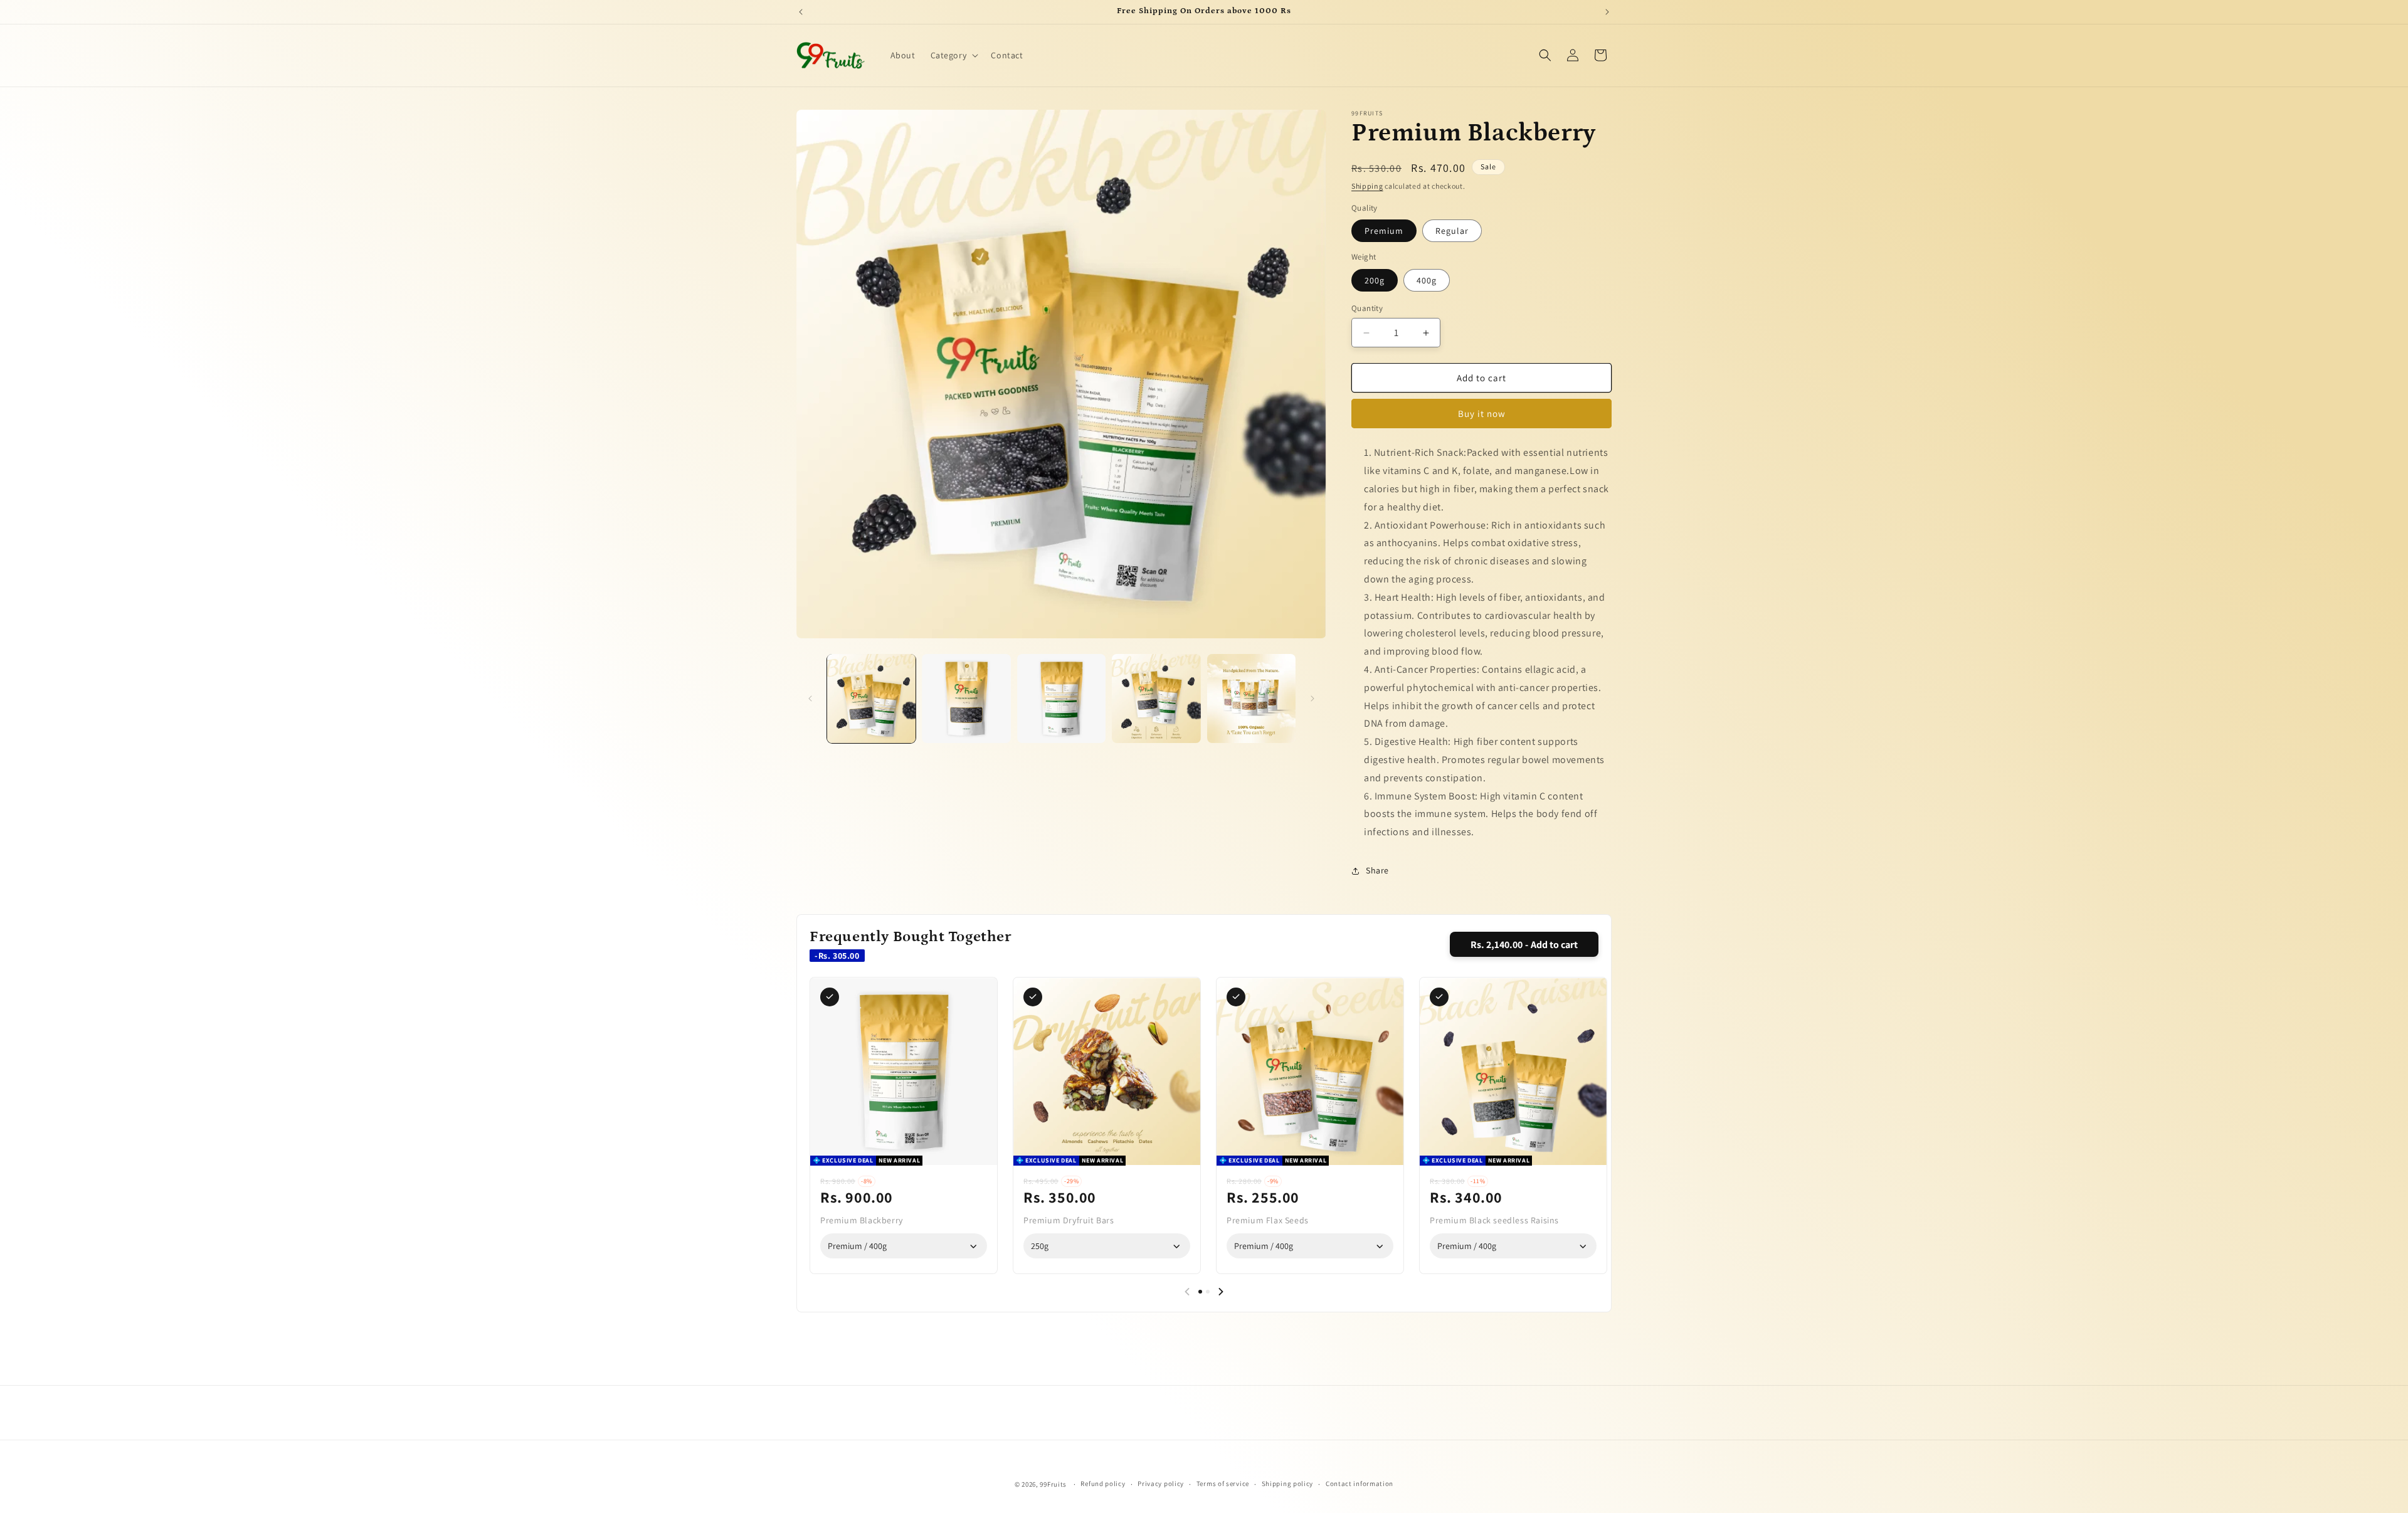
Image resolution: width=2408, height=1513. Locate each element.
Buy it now (1482, 414)
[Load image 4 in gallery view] (1156, 698)
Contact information (1360, 1484)
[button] (953, 55)
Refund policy (1103, 1484)
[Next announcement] (1607, 12)
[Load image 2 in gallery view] (966, 698)
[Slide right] (1312, 699)
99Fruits (1053, 1484)
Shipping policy (1288, 1484)
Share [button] (1377, 870)
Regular (1452, 231)
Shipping (1367, 186)
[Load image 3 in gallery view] (1061, 698)
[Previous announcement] (801, 12)
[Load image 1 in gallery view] (871, 698)
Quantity (1367, 308)
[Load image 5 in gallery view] (1251, 698)
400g (1427, 280)
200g (1375, 280)
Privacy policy (1161, 1484)
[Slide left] (810, 699)
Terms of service (1223, 1484)
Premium (1384, 231)
